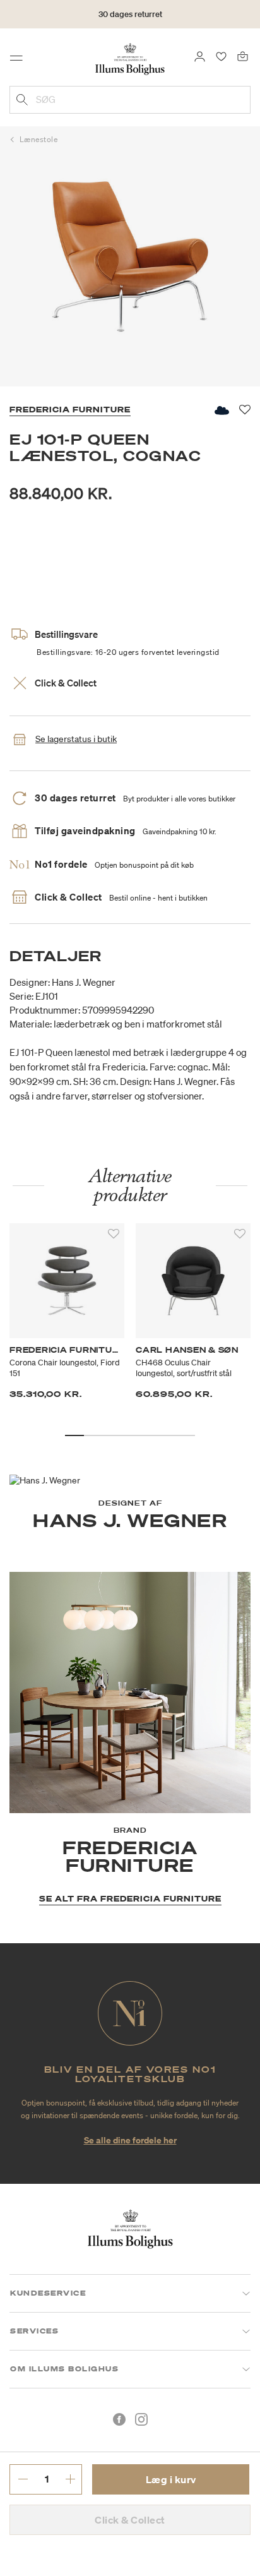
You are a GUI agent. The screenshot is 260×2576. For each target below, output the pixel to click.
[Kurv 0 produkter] (243, 56)
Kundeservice (48, 2293)
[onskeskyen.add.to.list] (221, 410)
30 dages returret (130, 14)
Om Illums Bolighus (64, 2369)
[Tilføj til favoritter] (114, 1234)
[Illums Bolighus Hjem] (130, 58)
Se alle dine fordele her (130, 2140)
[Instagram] (141, 2419)
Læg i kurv (171, 2479)
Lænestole (39, 139)
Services (34, 2331)
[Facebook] (119, 2419)
